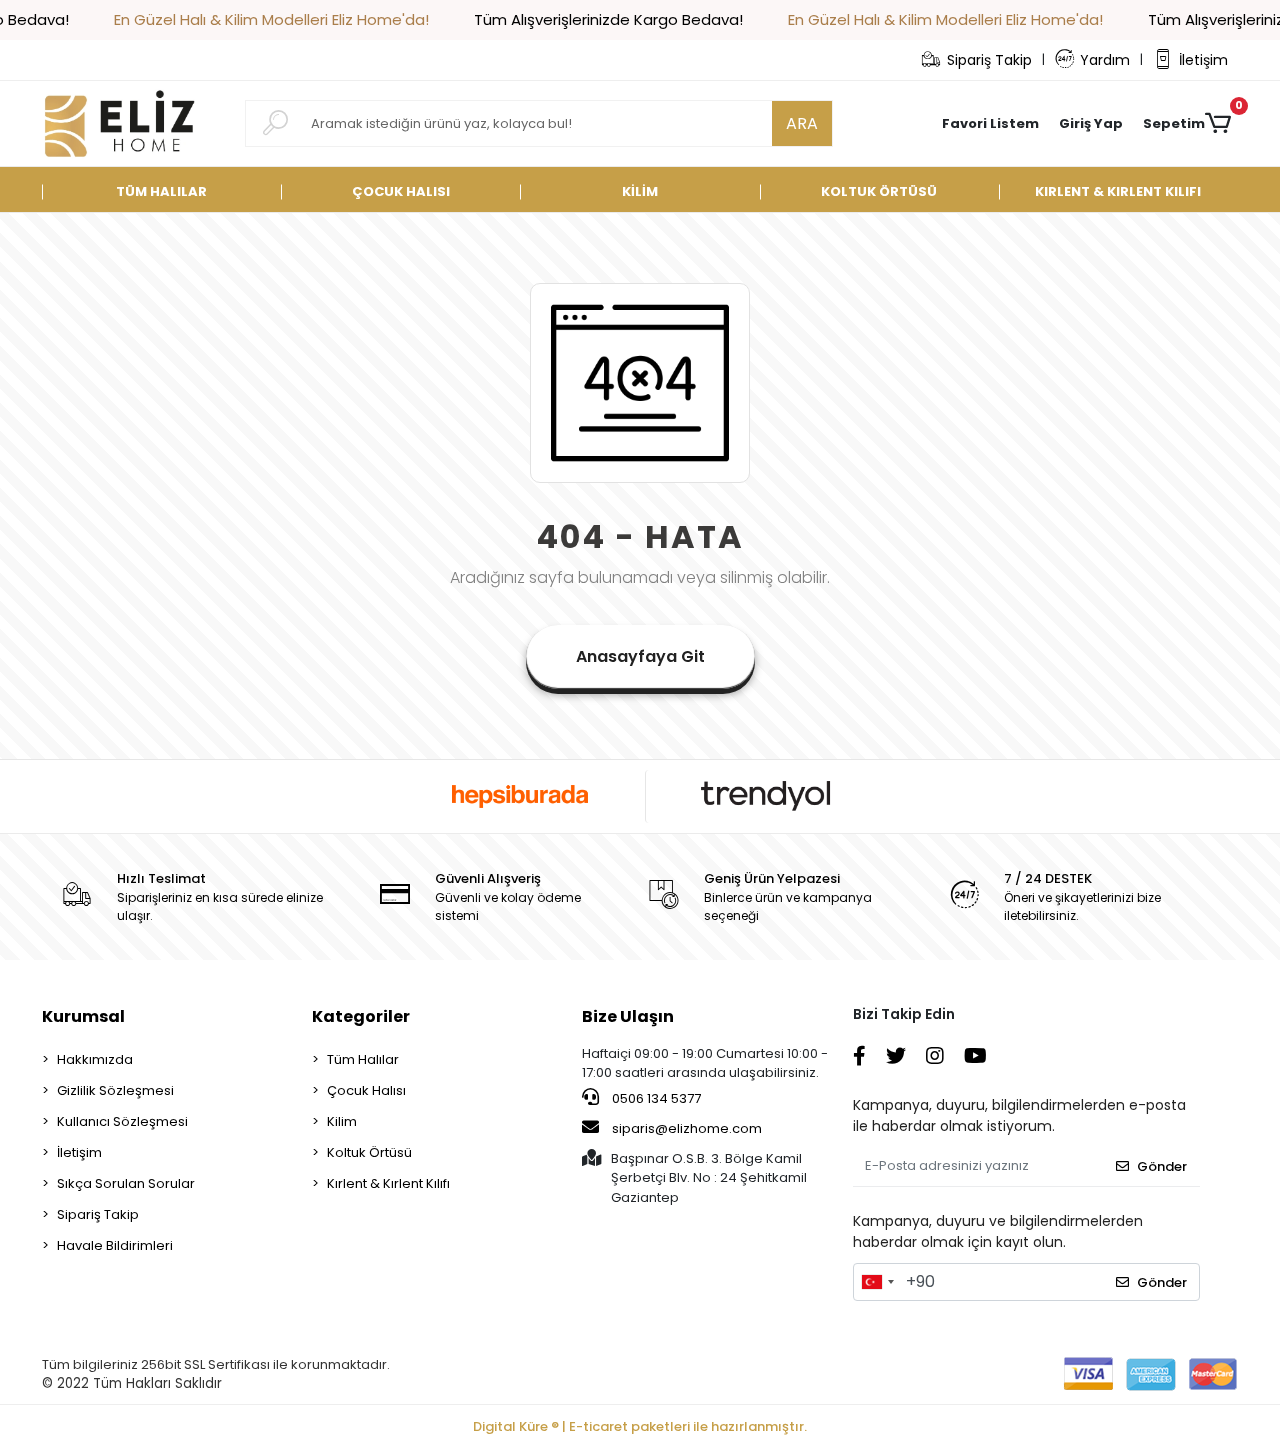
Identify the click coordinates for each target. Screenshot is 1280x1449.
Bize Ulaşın (628, 1016)
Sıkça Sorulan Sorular (126, 1183)
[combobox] (877, 1282)
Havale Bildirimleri (115, 1245)
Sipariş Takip (989, 60)
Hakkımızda (95, 1059)
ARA (802, 123)
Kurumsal (83, 1016)
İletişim (1203, 60)
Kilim (342, 1121)
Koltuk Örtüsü (369, 1152)
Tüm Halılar (363, 1059)
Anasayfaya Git (640, 656)
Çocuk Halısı (366, 1090)
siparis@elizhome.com (687, 1128)
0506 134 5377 (655, 1098)
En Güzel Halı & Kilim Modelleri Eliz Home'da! (271, 19)
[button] (1091, 124)
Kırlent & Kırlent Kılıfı (388, 1183)
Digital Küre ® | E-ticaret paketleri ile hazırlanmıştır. (640, 1426)
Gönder (1162, 1166)
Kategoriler (361, 1016)
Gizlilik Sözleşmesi (115, 1090)
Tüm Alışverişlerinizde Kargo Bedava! (608, 19)
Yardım (1105, 60)
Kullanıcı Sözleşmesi (122, 1121)
